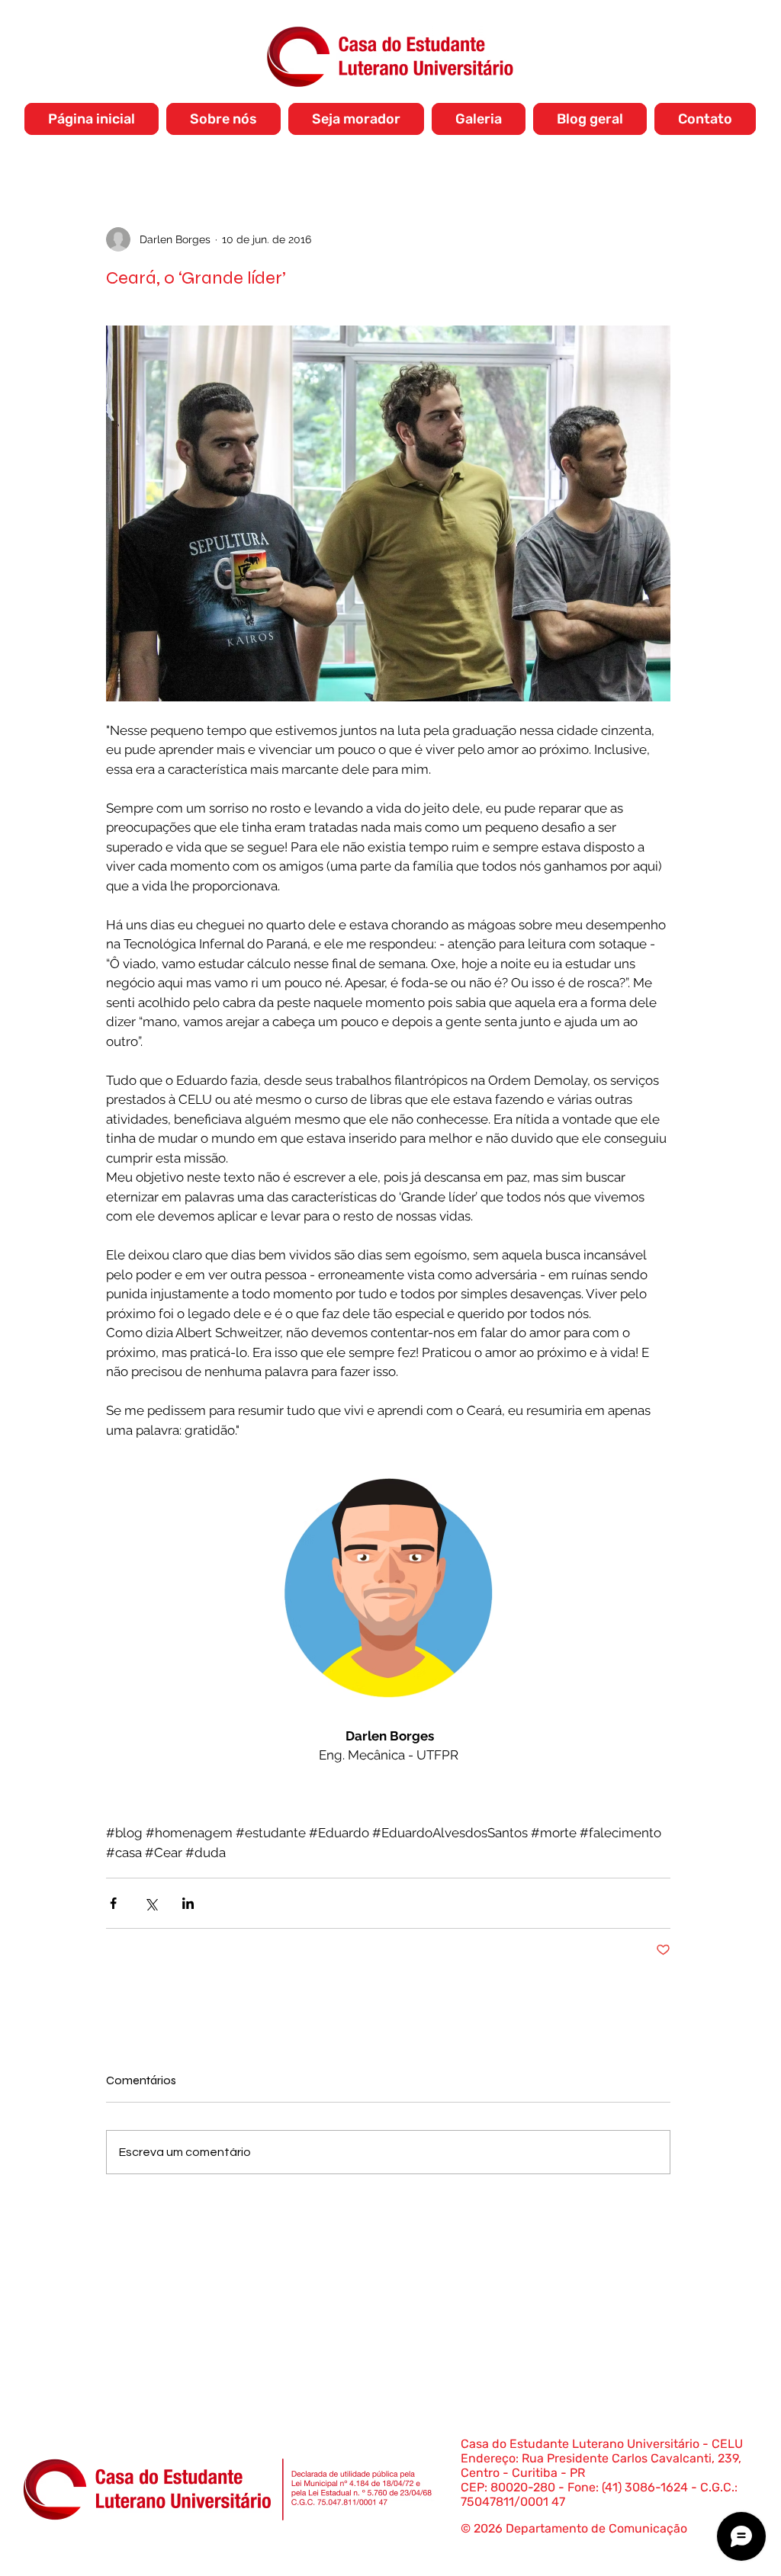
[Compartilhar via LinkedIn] (188, 1903)
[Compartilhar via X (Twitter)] (151, 1903)
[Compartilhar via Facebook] (113, 1903)
